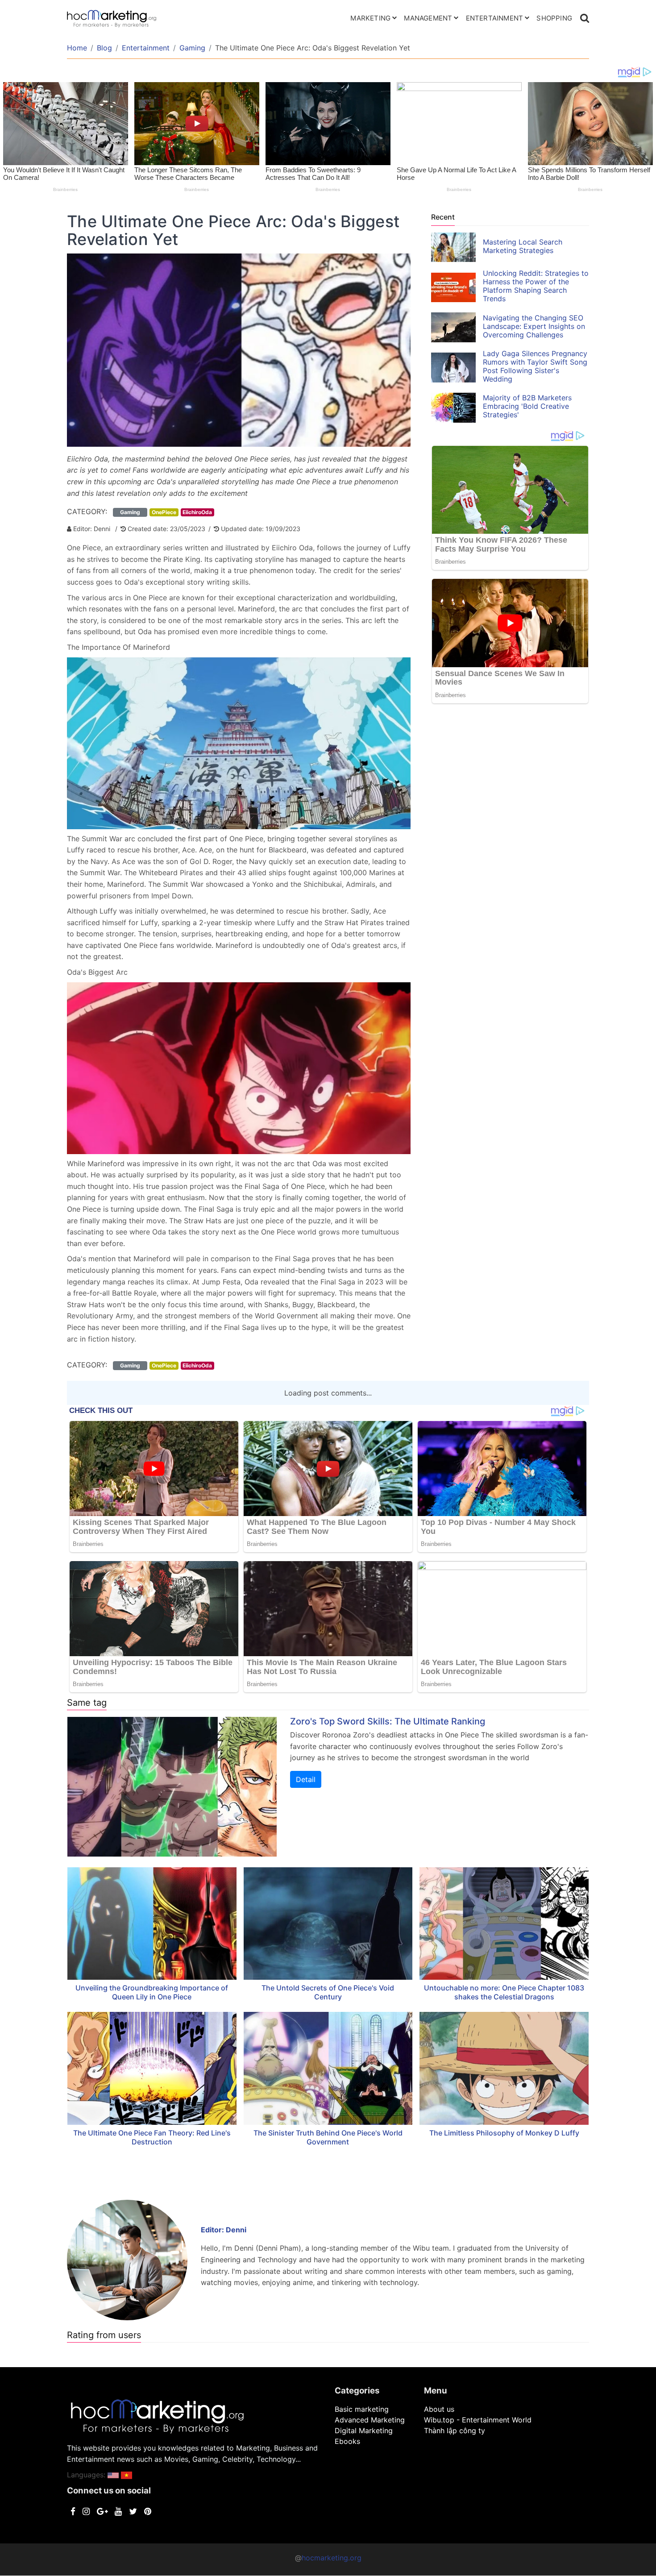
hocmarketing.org (332, 2558)
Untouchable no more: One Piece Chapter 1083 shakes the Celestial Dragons (504, 1992)
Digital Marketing (364, 2431)
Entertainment (495, 18)
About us (439, 2409)
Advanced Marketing (370, 2420)
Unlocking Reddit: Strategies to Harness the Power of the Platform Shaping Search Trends (536, 286)
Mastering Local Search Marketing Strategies (523, 246)
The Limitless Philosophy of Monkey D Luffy (504, 2133)
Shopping (554, 18)
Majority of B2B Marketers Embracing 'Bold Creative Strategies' (527, 406)
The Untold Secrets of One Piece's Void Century (328, 1992)
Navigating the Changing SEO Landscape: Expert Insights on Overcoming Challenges (534, 326)
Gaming (192, 48)
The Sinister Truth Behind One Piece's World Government (328, 2137)
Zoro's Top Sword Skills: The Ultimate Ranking (388, 1721)
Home (77, 48)
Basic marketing (362, 2409)
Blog (104, 48)
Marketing (370, 18)
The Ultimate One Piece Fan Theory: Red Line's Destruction (152, 2137)
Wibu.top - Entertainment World (478, 2420)
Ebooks (347, 2441)
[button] (113, 2475)
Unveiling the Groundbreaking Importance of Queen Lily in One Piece (152, 1992)
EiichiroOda (197, 512)
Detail (306, 1779)
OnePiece (164, 512)
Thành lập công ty (455, 2431)
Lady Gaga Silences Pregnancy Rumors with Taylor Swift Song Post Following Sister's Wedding (535, 366)
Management (428, 18)
